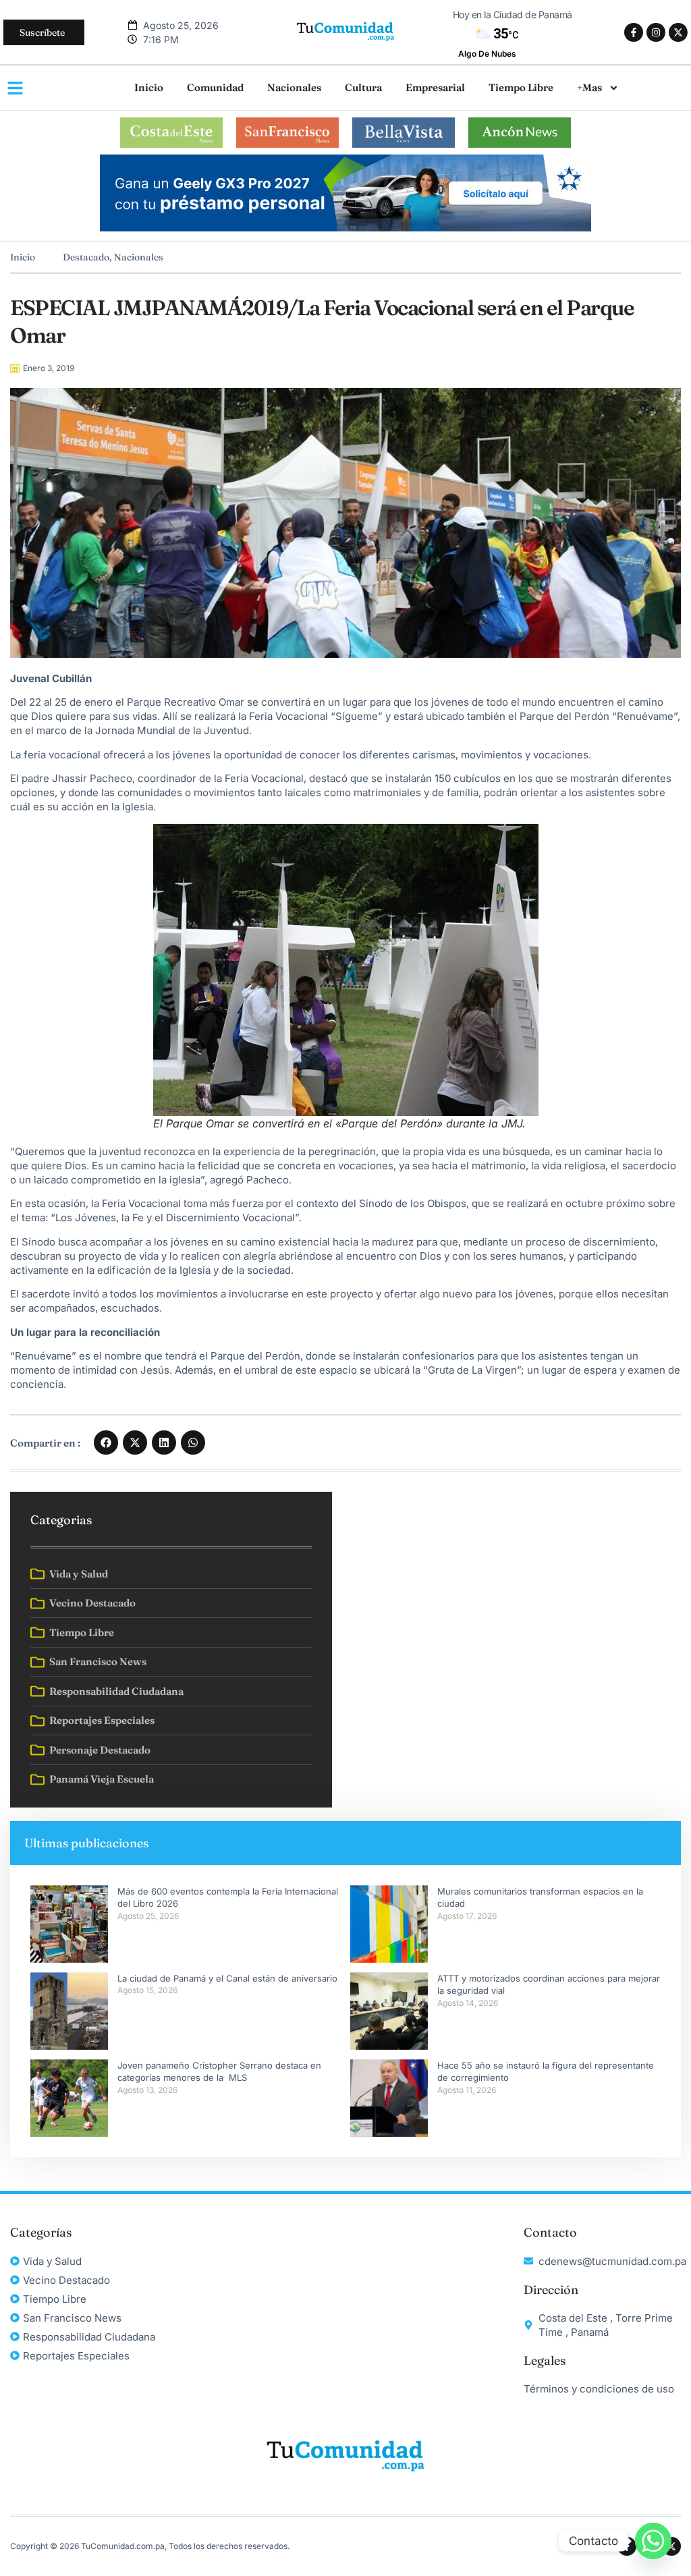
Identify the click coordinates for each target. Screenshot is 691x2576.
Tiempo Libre (521, 87)
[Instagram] (656, 32)
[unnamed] (345, 228)
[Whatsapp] (653, 2541)
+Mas (589, 87)
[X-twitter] (678, 32)
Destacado (86, 257)
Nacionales (294, 87)
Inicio (149, 87)
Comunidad (215, 87)
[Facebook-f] (634, 32)
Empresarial (435, 87)
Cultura (363, 87)
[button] (106, 1443)
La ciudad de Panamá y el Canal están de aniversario (227, 1978)
